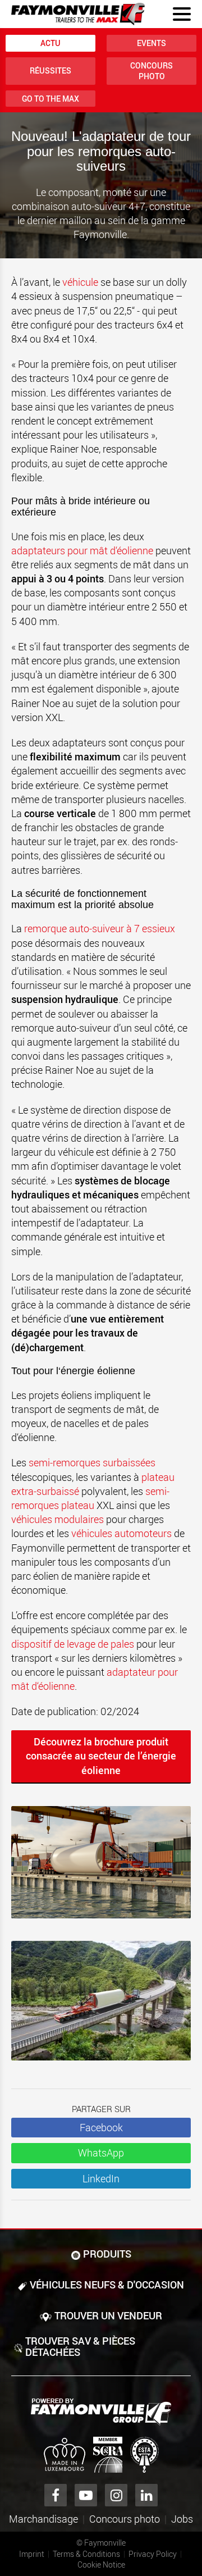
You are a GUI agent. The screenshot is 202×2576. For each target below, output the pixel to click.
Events (151, 43)
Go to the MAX (50, 99)
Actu (50, 43)
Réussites (50, 70)
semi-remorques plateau (90, 1498)
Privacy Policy (153, 2554)
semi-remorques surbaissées (92, 1462)
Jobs (182, 2519)
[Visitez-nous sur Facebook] (56, 2495)
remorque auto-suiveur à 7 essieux (100, 928)
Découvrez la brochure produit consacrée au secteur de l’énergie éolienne (101, 1756)
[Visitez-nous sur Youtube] (86, 2495)
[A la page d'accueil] (78, 14)
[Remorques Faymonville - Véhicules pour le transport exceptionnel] (101, 2412)
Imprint (32, 2554)
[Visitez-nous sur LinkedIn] (146, 2495)
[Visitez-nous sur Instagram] (116, 2495)
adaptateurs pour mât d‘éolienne (82, 550)
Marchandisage (43, 2519)
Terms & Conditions (86, 2554)
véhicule (81, 282)
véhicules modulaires (58, 1519)
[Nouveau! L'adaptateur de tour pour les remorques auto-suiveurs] (101, 1868)
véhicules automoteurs (121, 1533)
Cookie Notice (101, 2564)
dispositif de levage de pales (73, 1644)
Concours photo (151, 71)
